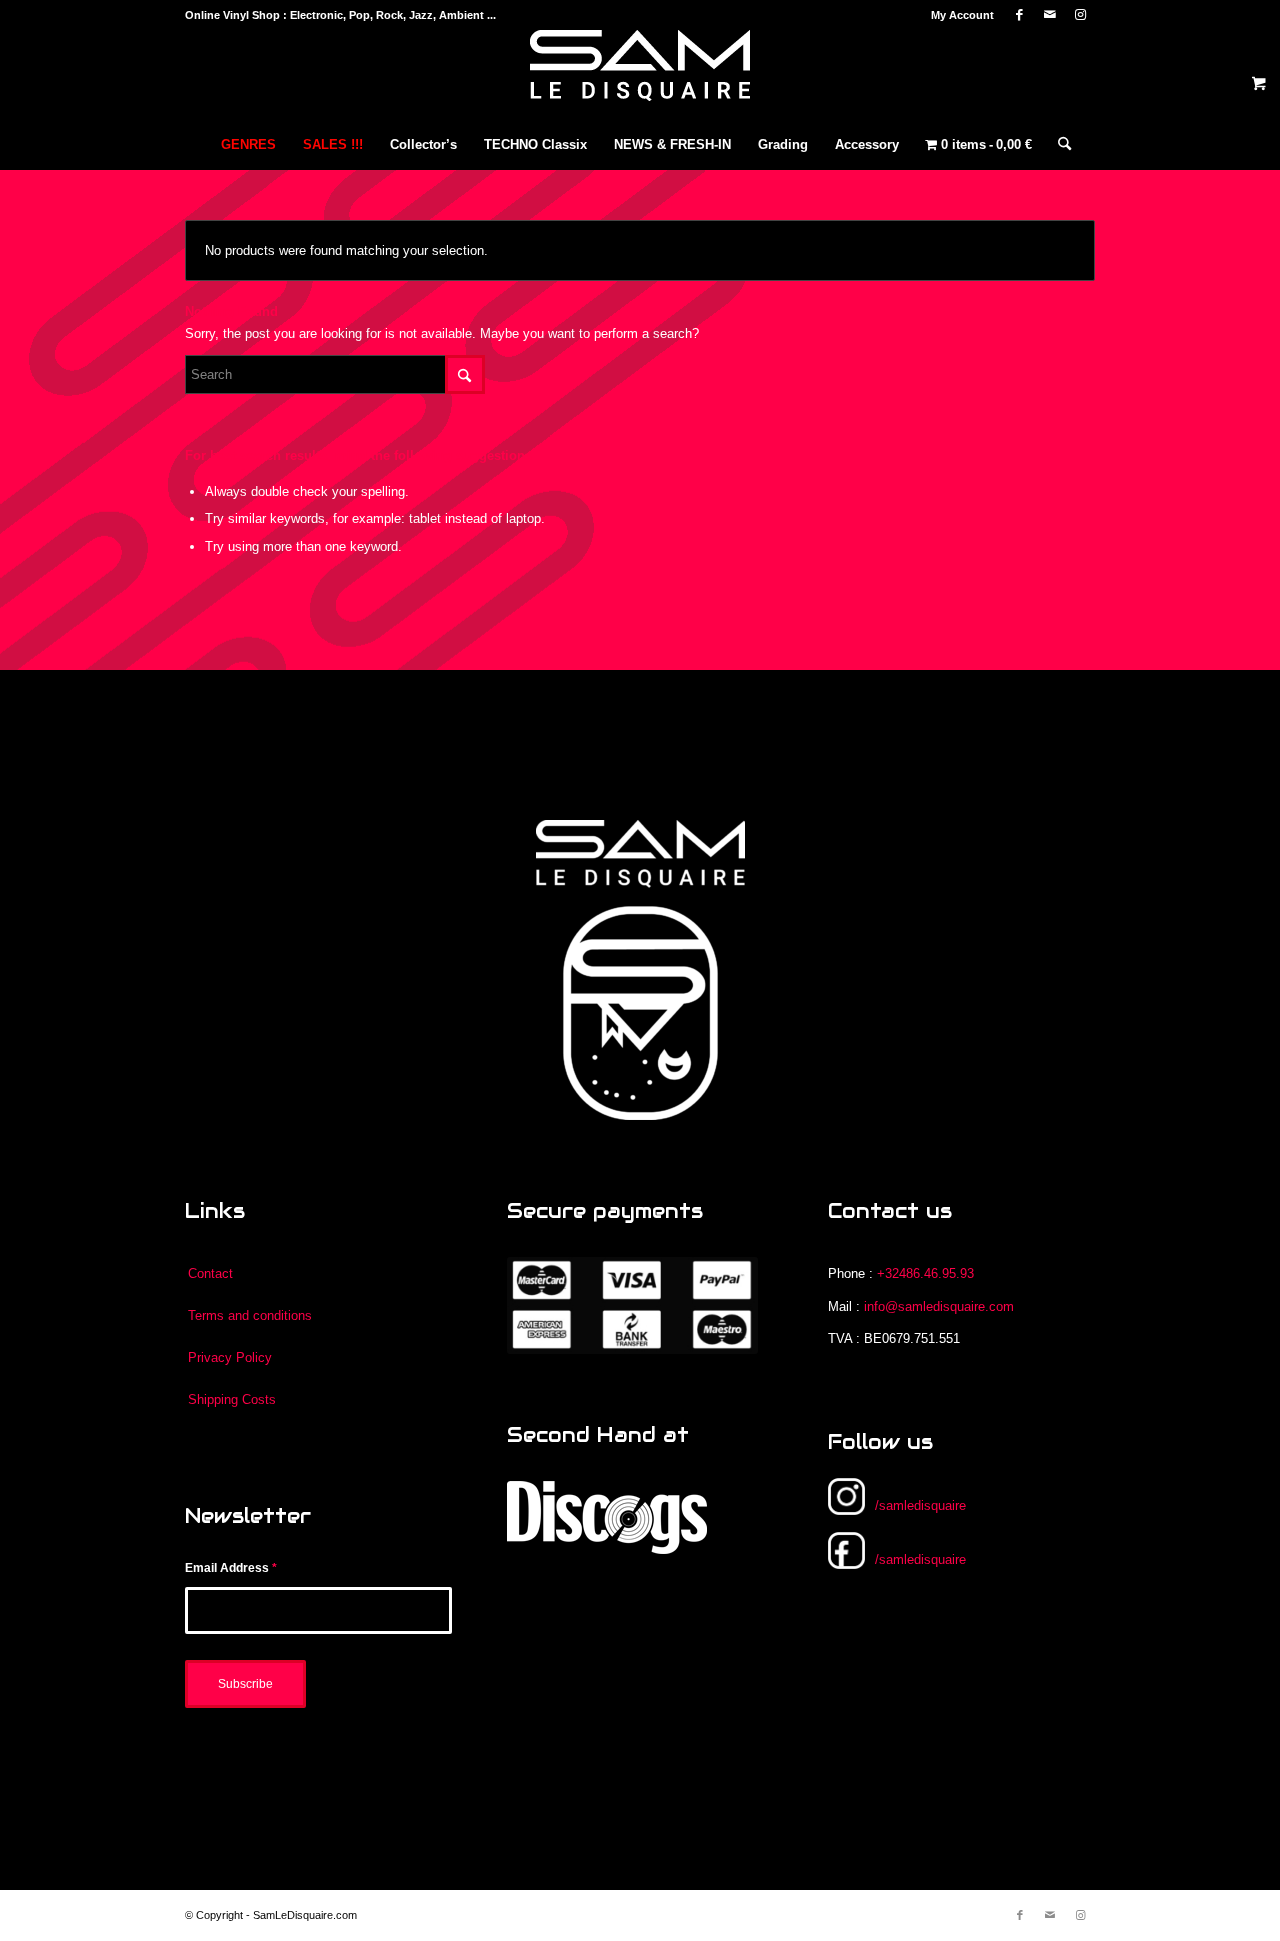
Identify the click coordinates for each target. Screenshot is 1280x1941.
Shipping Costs (232, 1399)
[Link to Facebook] (1019, 15)
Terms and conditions (250, 1315)
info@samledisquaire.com (939, 1306)
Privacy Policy (230, 1357)
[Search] (1058, 145)
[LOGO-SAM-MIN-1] (640, 75)
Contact (210, 1273)
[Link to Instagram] (1080, 15)
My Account (962, 15)
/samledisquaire (920, 1505)
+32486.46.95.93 (925, 1273)
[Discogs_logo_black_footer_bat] (607, 1517)
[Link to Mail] (1049, 15)
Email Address (231, 1568)
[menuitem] (957, 15)
